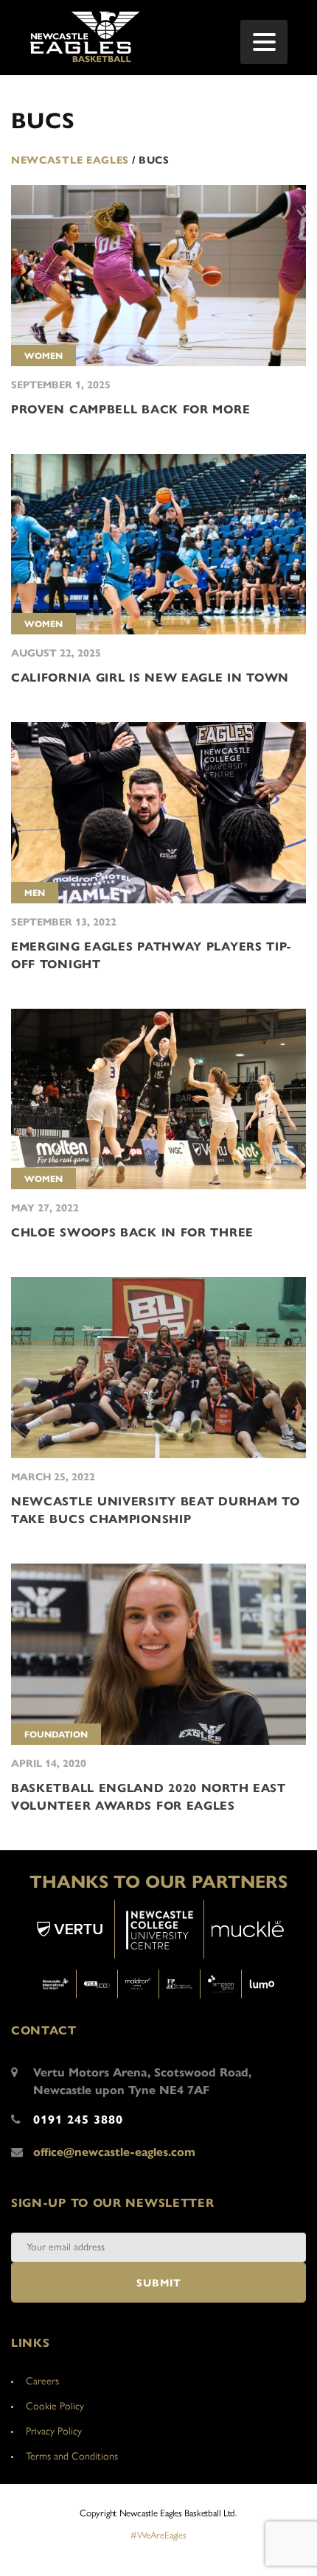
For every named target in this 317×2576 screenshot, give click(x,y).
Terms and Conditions (72, 2456)
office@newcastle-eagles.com (114, 2152)
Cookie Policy (55, 2406)
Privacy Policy (54, 2431)
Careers (42, 2381)
